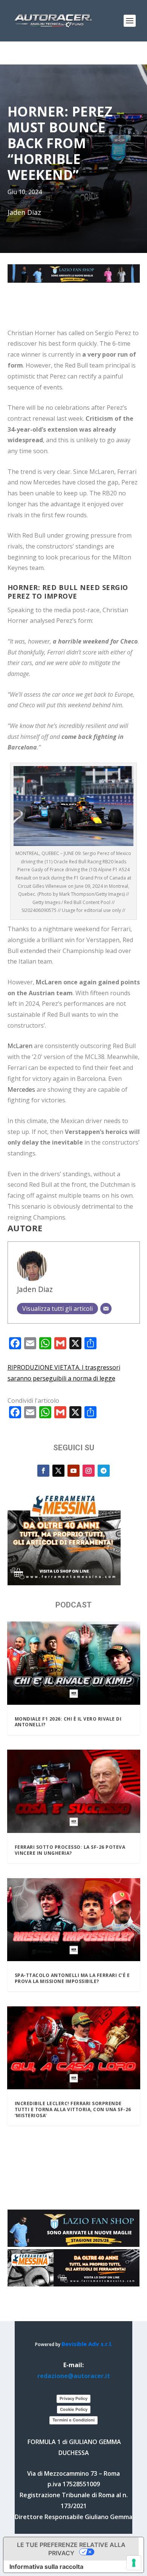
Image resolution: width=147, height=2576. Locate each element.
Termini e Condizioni (73, 2420)
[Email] (106, 1309)
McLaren (20, 1046)
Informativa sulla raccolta (46, 2567)
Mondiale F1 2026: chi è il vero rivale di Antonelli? (68, 1722)
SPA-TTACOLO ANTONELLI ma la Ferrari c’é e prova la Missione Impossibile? (72, 1978)
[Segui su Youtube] (73, 1471)
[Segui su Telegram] (104, 1471)
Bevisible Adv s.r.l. (87, 2344)
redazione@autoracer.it (74, 2376)
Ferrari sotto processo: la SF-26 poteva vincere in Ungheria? (70, 1850)
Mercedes (21, 1090)
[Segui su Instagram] (89, 1471)
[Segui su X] (58, 1471)
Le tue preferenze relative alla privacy (71, 2549)
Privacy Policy (73, 2398)
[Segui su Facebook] (43, 1471)
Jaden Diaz (35, 1289)
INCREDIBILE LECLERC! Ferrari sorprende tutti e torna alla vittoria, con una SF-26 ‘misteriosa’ (73, 2109)
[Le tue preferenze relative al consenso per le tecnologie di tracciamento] (134, 2563)
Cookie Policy (74, 2409)
